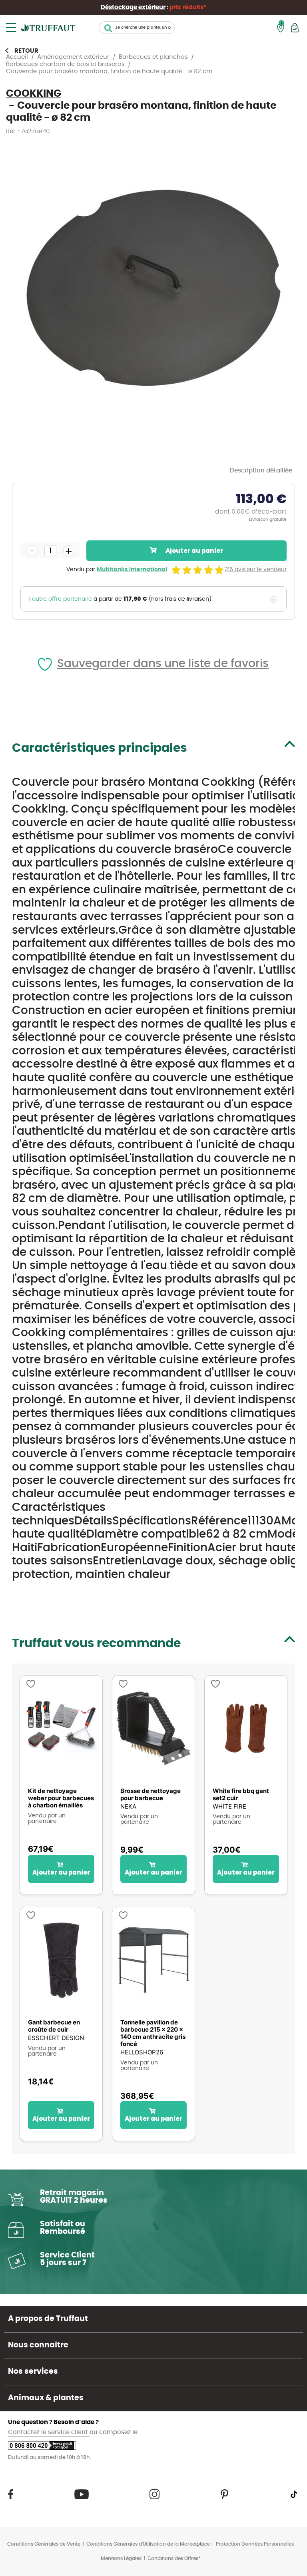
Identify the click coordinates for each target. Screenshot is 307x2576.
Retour (26, 51)
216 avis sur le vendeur (256, 570)
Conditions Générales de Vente (44, 2544)
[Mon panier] (295, 28)
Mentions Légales (121, 2558)
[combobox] (137, 28)
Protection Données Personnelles (255, 2544)
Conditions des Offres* (174, 2558)
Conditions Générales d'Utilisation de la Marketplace (148, 2544)
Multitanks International (132, 570)
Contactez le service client (49, 2432)
